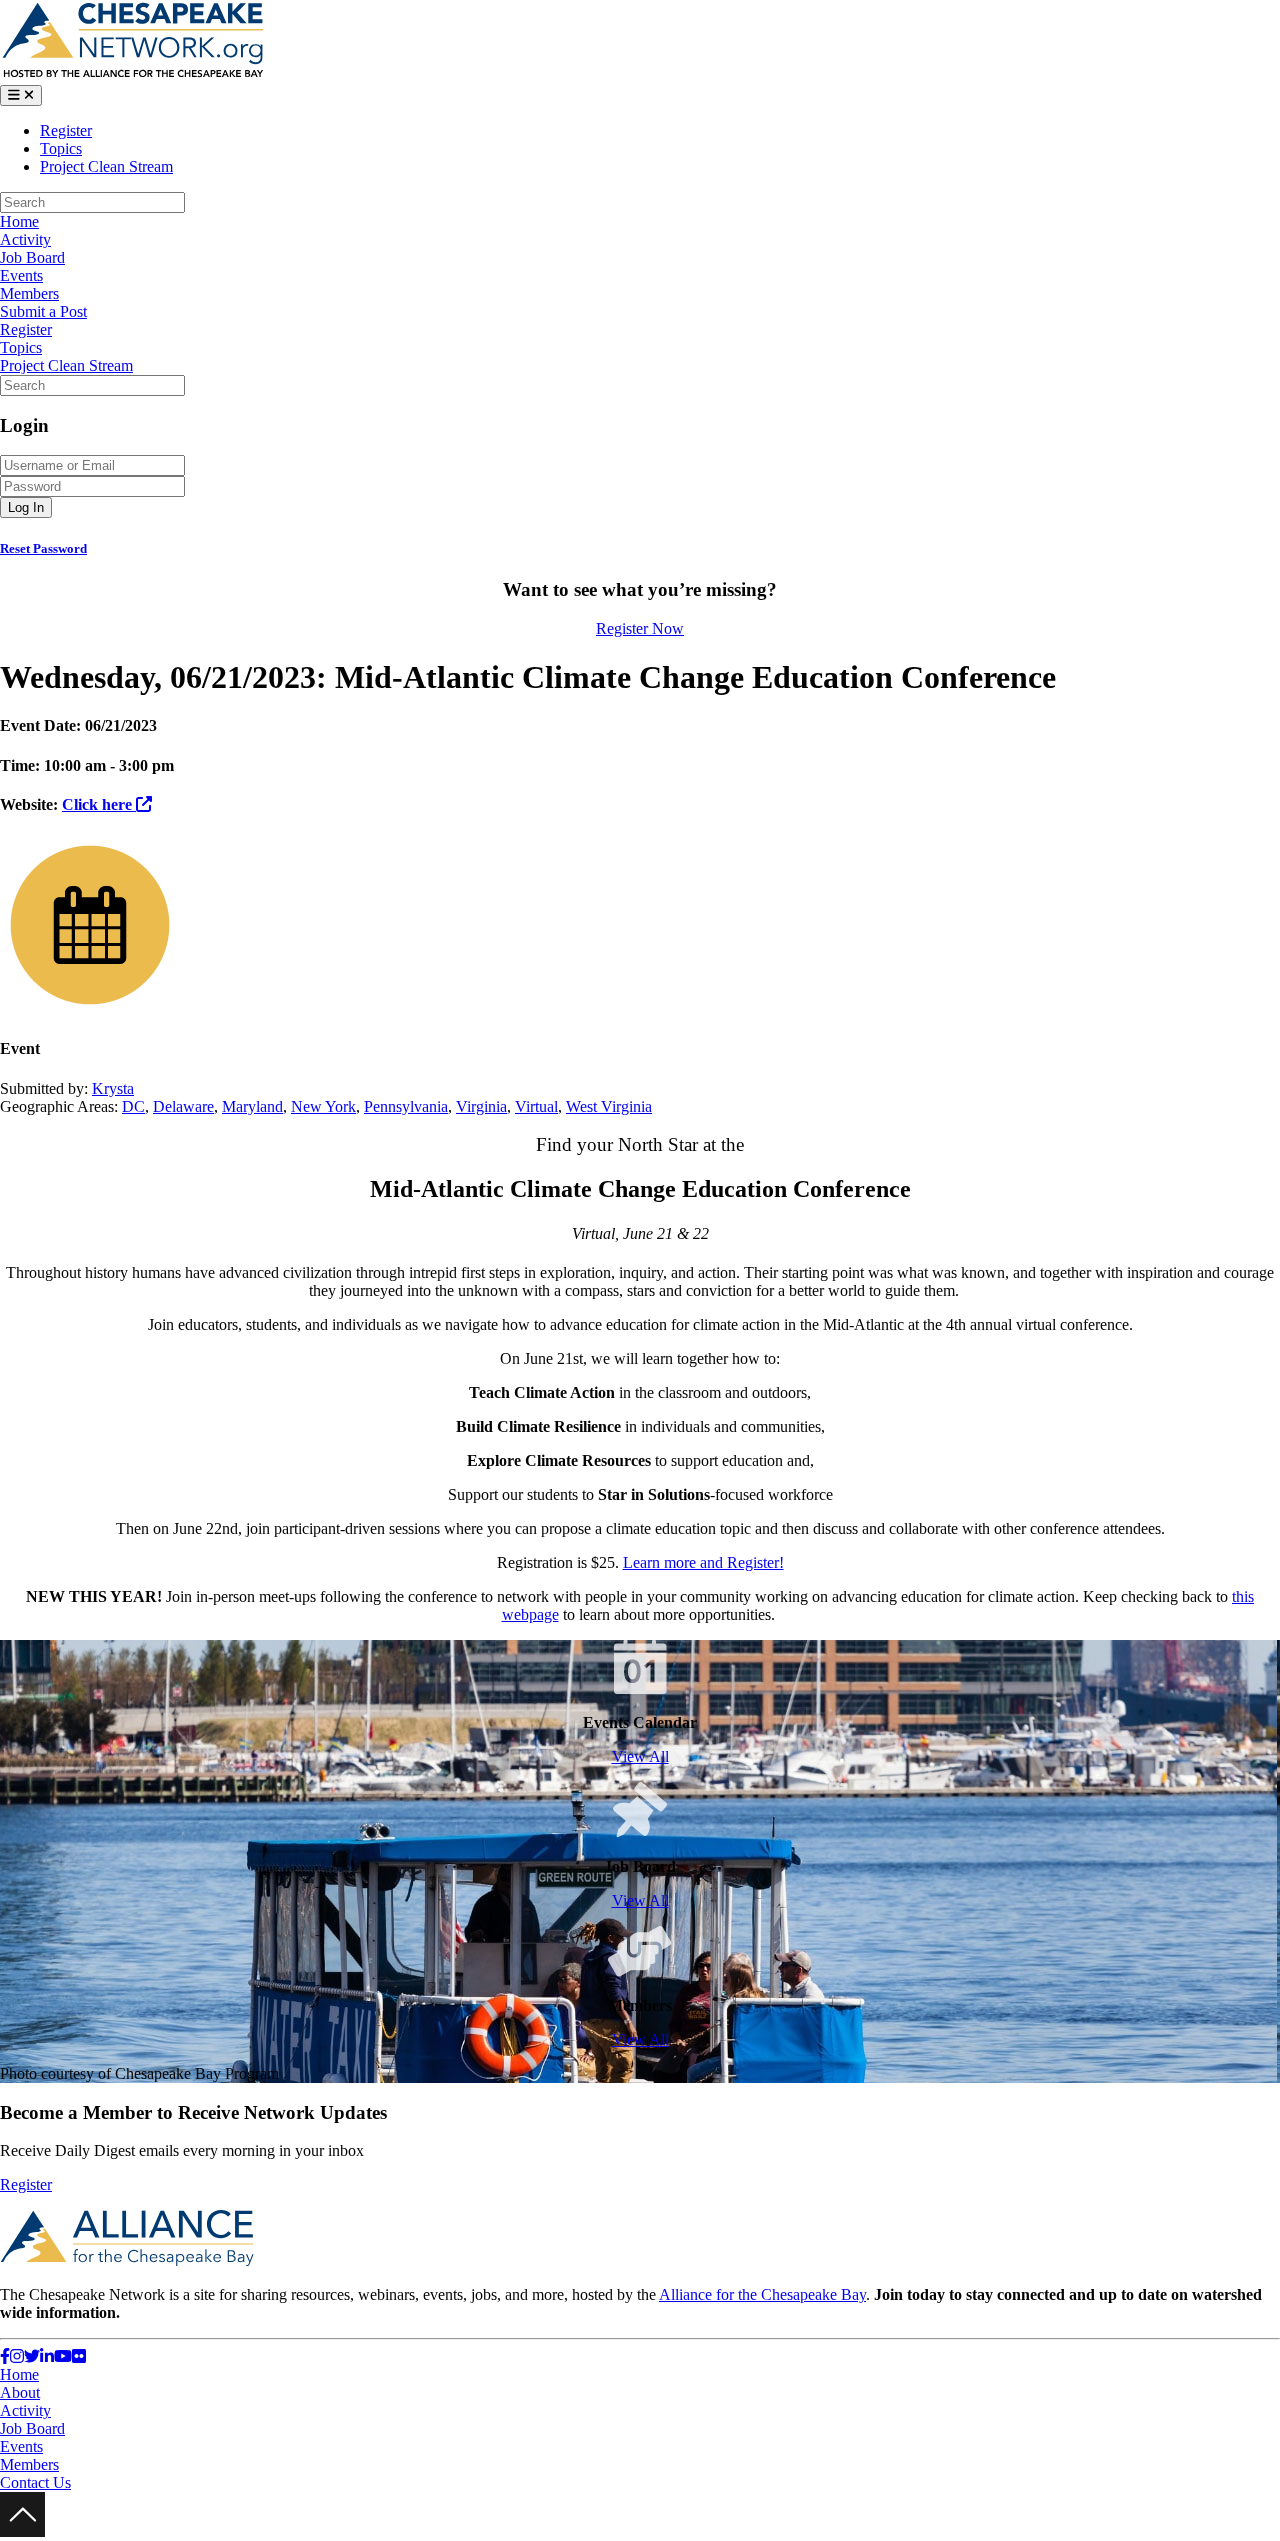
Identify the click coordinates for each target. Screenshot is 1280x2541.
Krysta (113, 1088)
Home (19, 221)
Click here (99, 804)
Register (66, 130)
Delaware (183, 1106)
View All (640, 1756)
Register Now (640, 628)
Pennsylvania (406, 1106)
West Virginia (609, 1106)
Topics (61, 148)
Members (29, 293)
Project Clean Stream (106, 166)
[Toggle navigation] (21, 95)
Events (21, 275)
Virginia (481, 1106)
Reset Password (43, 548)
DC (133, 1106)
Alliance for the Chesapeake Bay (762, 2294)
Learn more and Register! (703, 1562)
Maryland (252, 1106)
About (20, 2392)
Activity (25, 239)
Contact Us (35, 2482)
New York (323, 1106)
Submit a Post (43, 311)
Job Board (32, 257)
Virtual (536, 1106)
